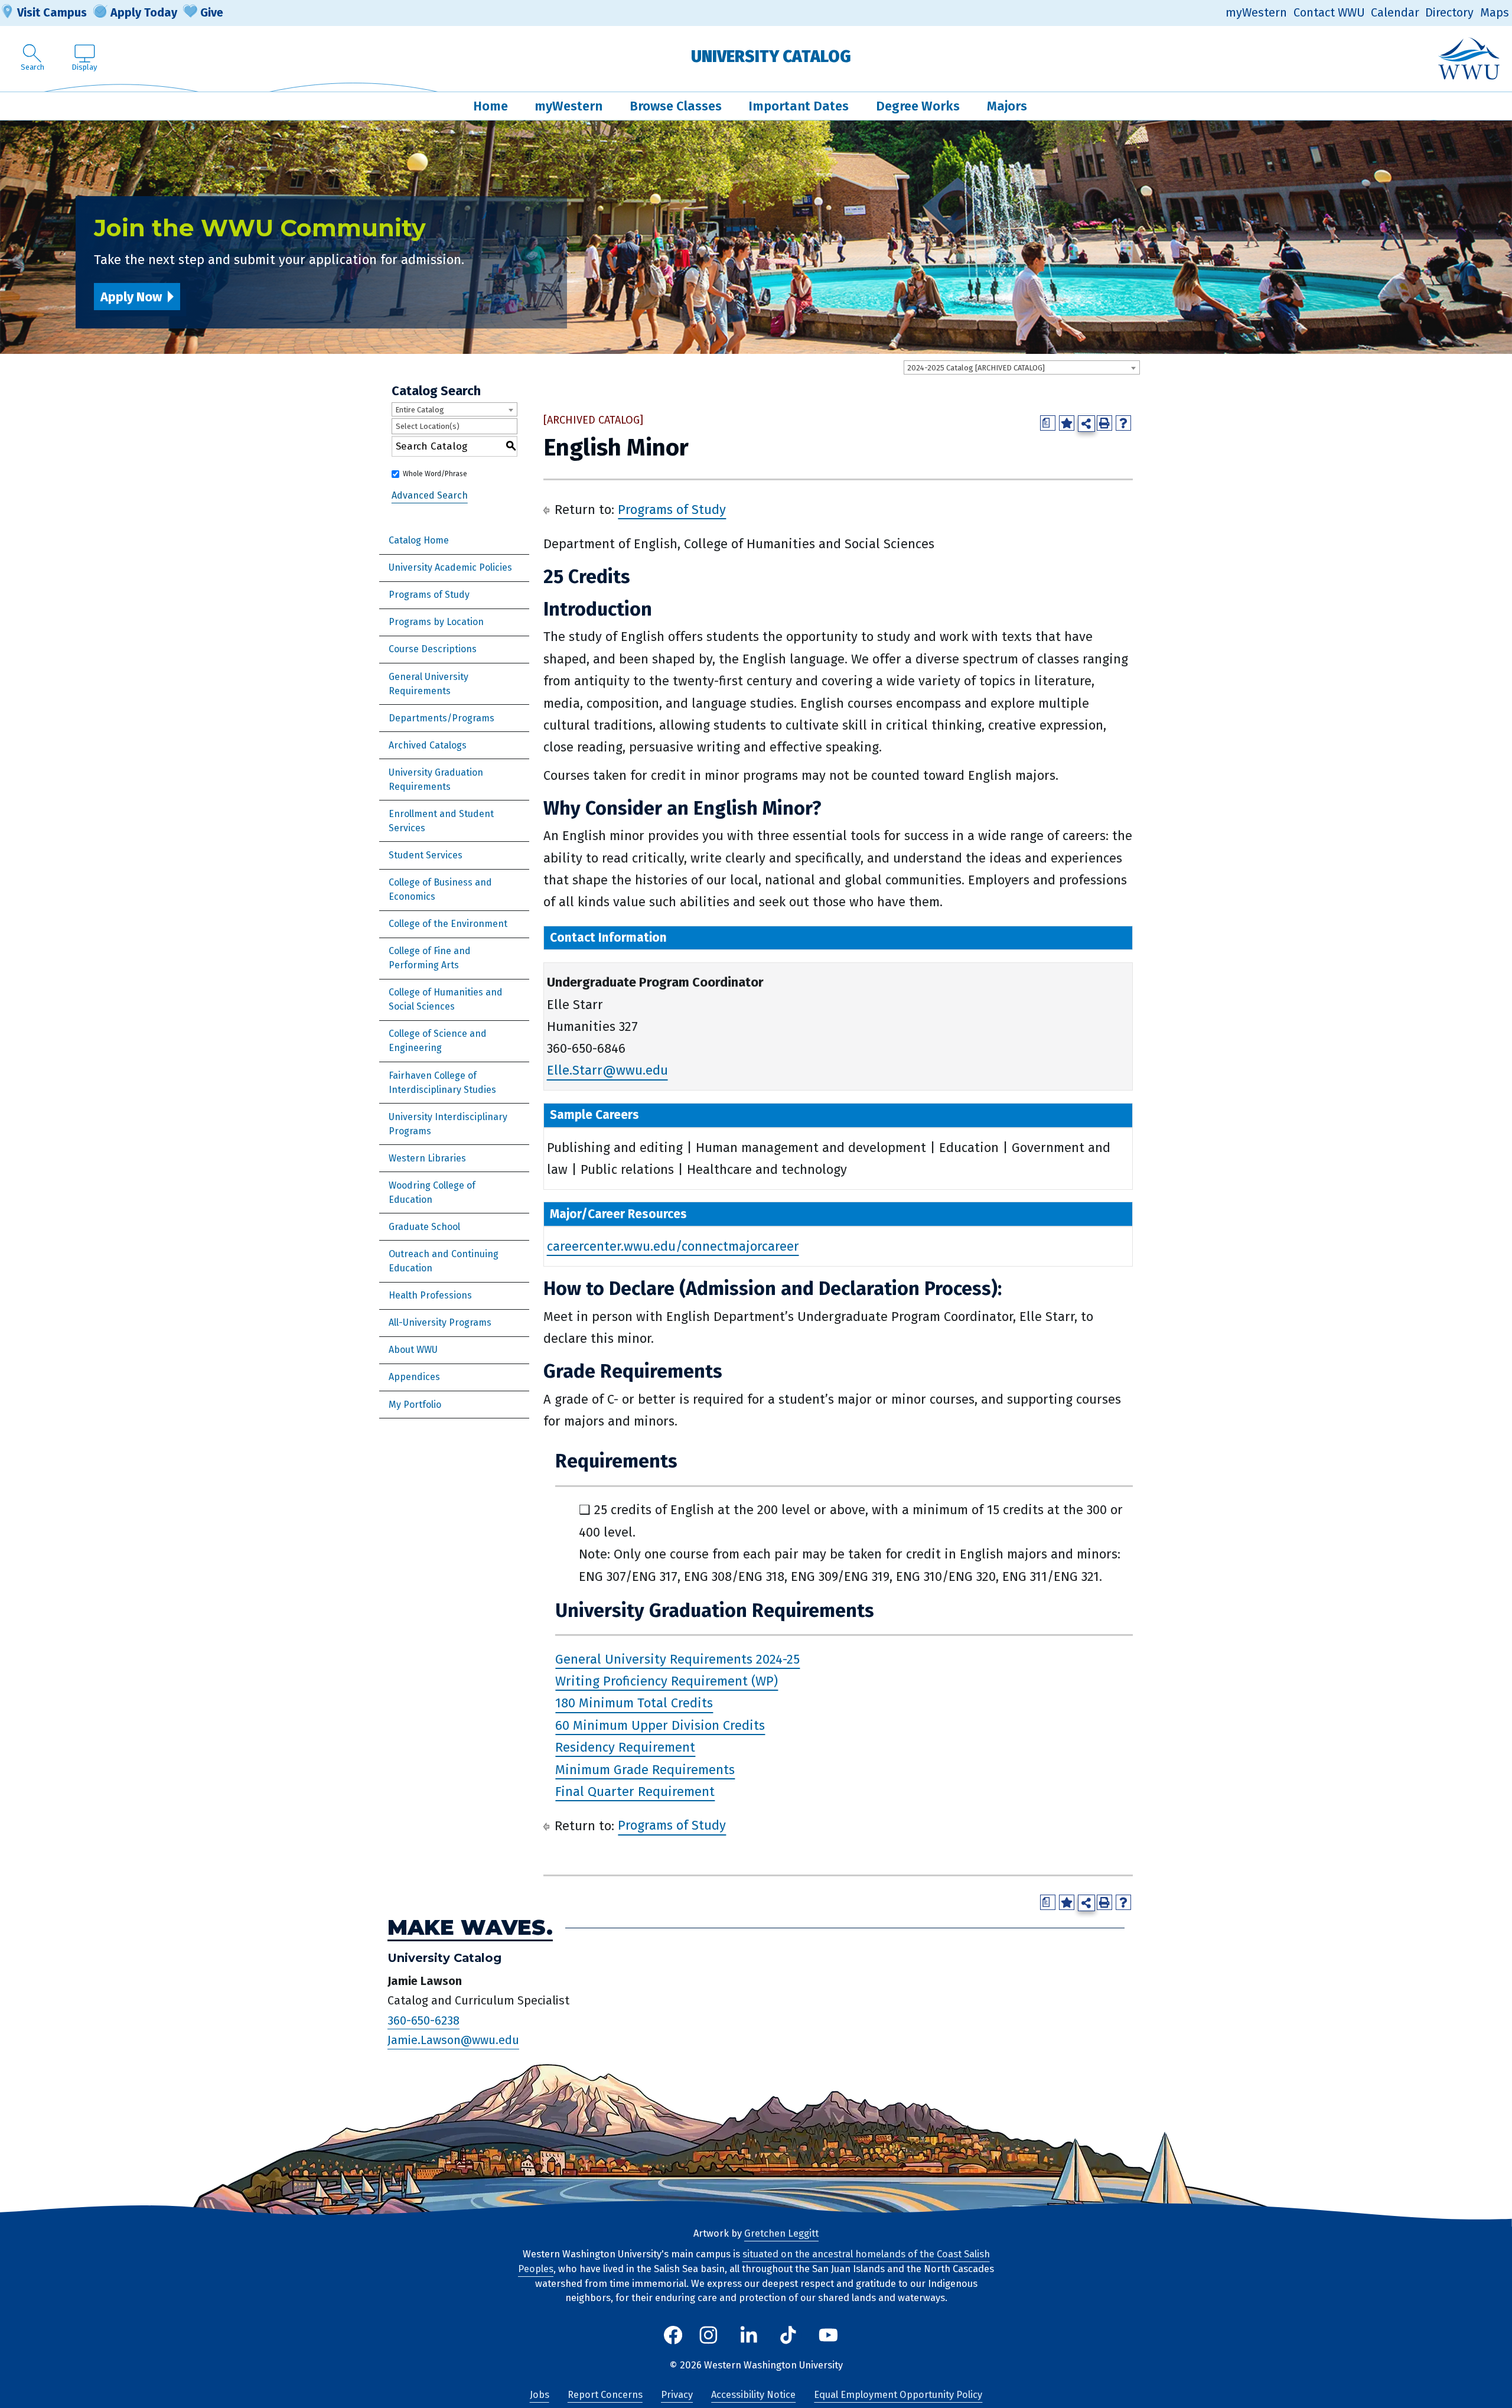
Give (212, 12)
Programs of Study (429, 595)
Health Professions (430, 1295)
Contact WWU (1329, 13)
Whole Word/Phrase (435, 474)
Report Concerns (605, 2395)
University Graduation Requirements (436, 780)
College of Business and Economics (440, 889)
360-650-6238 (423, 2020)
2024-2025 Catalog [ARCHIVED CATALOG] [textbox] (976, 368)
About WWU (413, 1350)
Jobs (540, 2395)
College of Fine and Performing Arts (430, 958)
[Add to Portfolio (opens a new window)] (1067, 423)
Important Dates (799, 106)
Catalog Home (419, 540)
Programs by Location (436, 622)
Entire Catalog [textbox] (420, 410)
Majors (1007, 106)
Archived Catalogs (428, 745)
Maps (1495, 13)
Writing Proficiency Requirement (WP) (667, 1681)
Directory (1449, 13)
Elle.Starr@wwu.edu (607, 1071)
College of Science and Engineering (438, 1041)
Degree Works (918, 106)
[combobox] (1022, 367)
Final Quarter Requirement (635, 1792)
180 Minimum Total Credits (634, 1704)
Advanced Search (430, 495)
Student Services (426, 855)
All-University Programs (440, 1322)
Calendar (1395, 13)
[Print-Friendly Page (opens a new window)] (1104, 423)
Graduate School (424, 1227)
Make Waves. (470, 1928)
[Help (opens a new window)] (1123, 423)
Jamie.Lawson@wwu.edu (453, 2041)
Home (491, 106)
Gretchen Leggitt (781, 2233)
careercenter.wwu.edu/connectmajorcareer (673, 1246)
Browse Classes (676, 106)
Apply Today (144, 12)
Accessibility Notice (753, 2395)
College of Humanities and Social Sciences (446, 999)
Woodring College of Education (432, 1192)
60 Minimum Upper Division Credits (660, 1725)
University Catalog (771, 56)
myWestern (1256, 13)
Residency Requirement (625, 1747)
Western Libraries (427, 1158)
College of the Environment (448, 924)
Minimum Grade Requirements (645, 1770)
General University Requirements (428, 684)
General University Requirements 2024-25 (677, 1659)
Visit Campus (52, 12)
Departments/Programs (441, 718)
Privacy (677, 2395)
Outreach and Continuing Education (444, 1261)
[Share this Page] (1086, 424)
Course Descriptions (433, 649)
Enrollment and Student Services (441, 821)
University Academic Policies (450, 567)
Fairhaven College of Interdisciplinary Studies (442, 1083)
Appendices (414, 1377)
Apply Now (131, 297)
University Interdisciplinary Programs (448, 1124)
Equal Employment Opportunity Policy (898, 2395)
